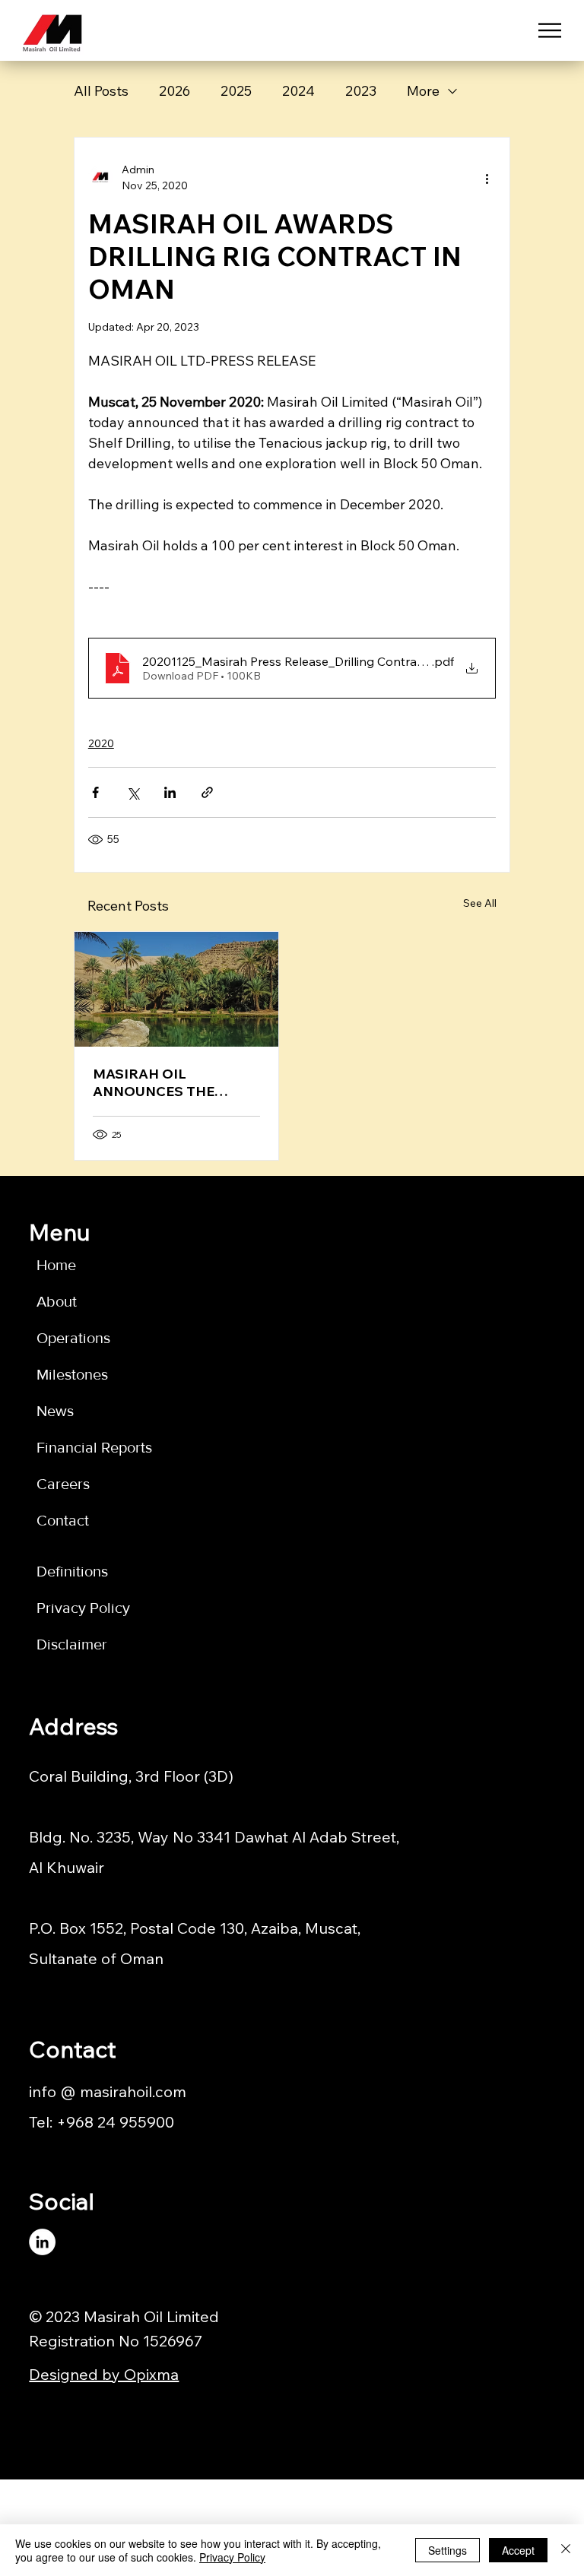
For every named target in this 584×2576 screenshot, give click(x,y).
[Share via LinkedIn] (170, 792)
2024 (298, 91)
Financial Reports (94, 1447)
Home (56, 1265)
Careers (63, 1484)
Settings (448, 2550)
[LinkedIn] (42, 2242)
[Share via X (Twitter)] (133, 792)
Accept (518, 2550)
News (55, 1411)
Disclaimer (72, 1644)
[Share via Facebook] (95, 792)
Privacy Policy (83, 1608)
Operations (73, 1338)
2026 (175, 91)
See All (480, 903)
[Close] (566, 2550)
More (423, 91)
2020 (101, 743)
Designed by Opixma (104, 2374)
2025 (236, 91)
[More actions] (487, 178)
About (57, 1301)
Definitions (72, 1571)
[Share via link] (207, 792)
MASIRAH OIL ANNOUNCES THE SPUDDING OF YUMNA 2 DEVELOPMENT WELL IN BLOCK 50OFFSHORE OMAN (176, 1082)
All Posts (101, 91)
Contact (63, 1520)
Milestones (72, 1374)
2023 (361, 91)
